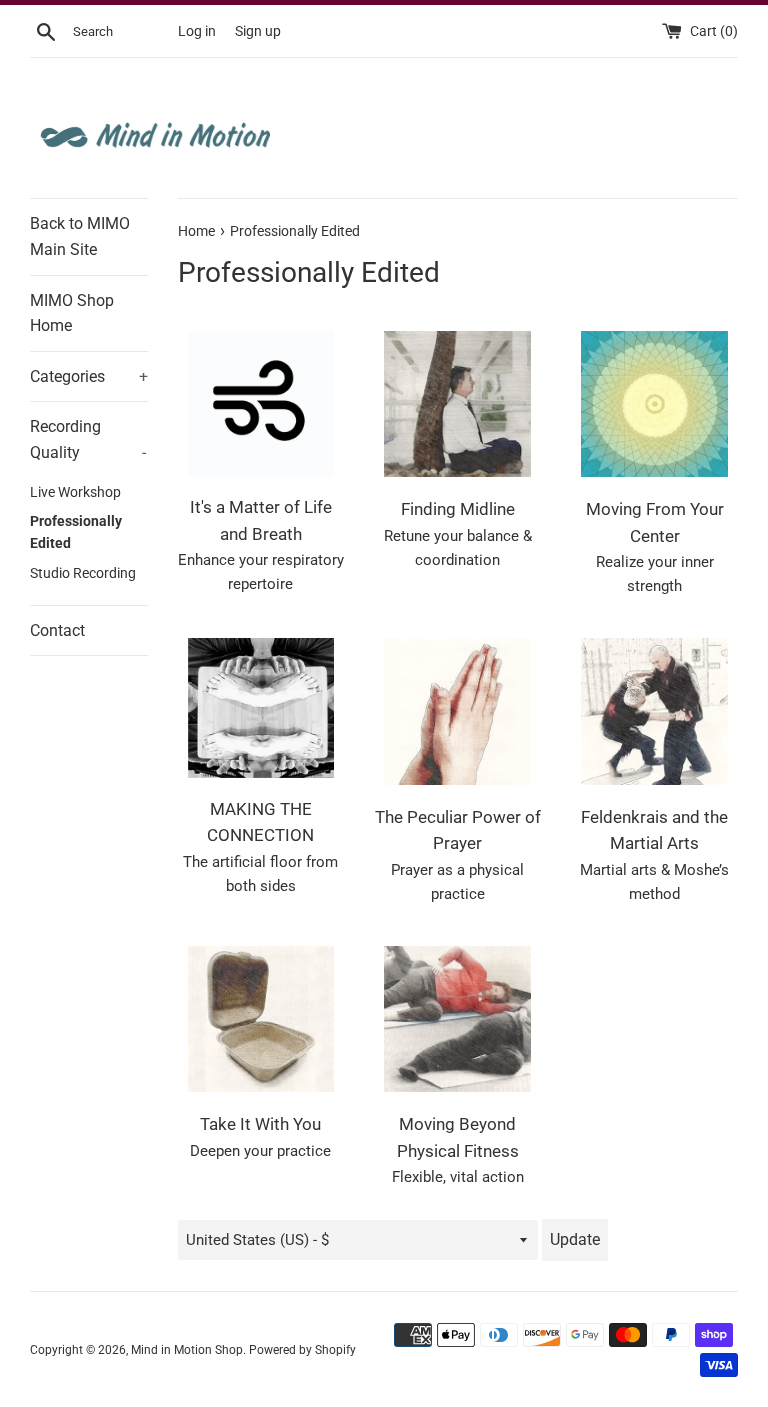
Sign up (258, 31)
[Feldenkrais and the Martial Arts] (654, 711)
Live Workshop (75, 492)
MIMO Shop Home (72, 313)
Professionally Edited (76, 532)
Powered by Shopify (302, 1350)
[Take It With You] (261, 1019)
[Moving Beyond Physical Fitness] (457, 1019)
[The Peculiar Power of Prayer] (457, 711)
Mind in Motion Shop (187, 1350)
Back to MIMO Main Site (80, 236)
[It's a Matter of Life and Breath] (261, 403)
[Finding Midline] (457, 404)
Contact (57, 630)
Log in (197, 31)
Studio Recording (83, 573)
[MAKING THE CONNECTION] (261, 707)
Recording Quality (88, 439)
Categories (89, 376)
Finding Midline (458, 509)
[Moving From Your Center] (654, 404)
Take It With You (260, 1124)
